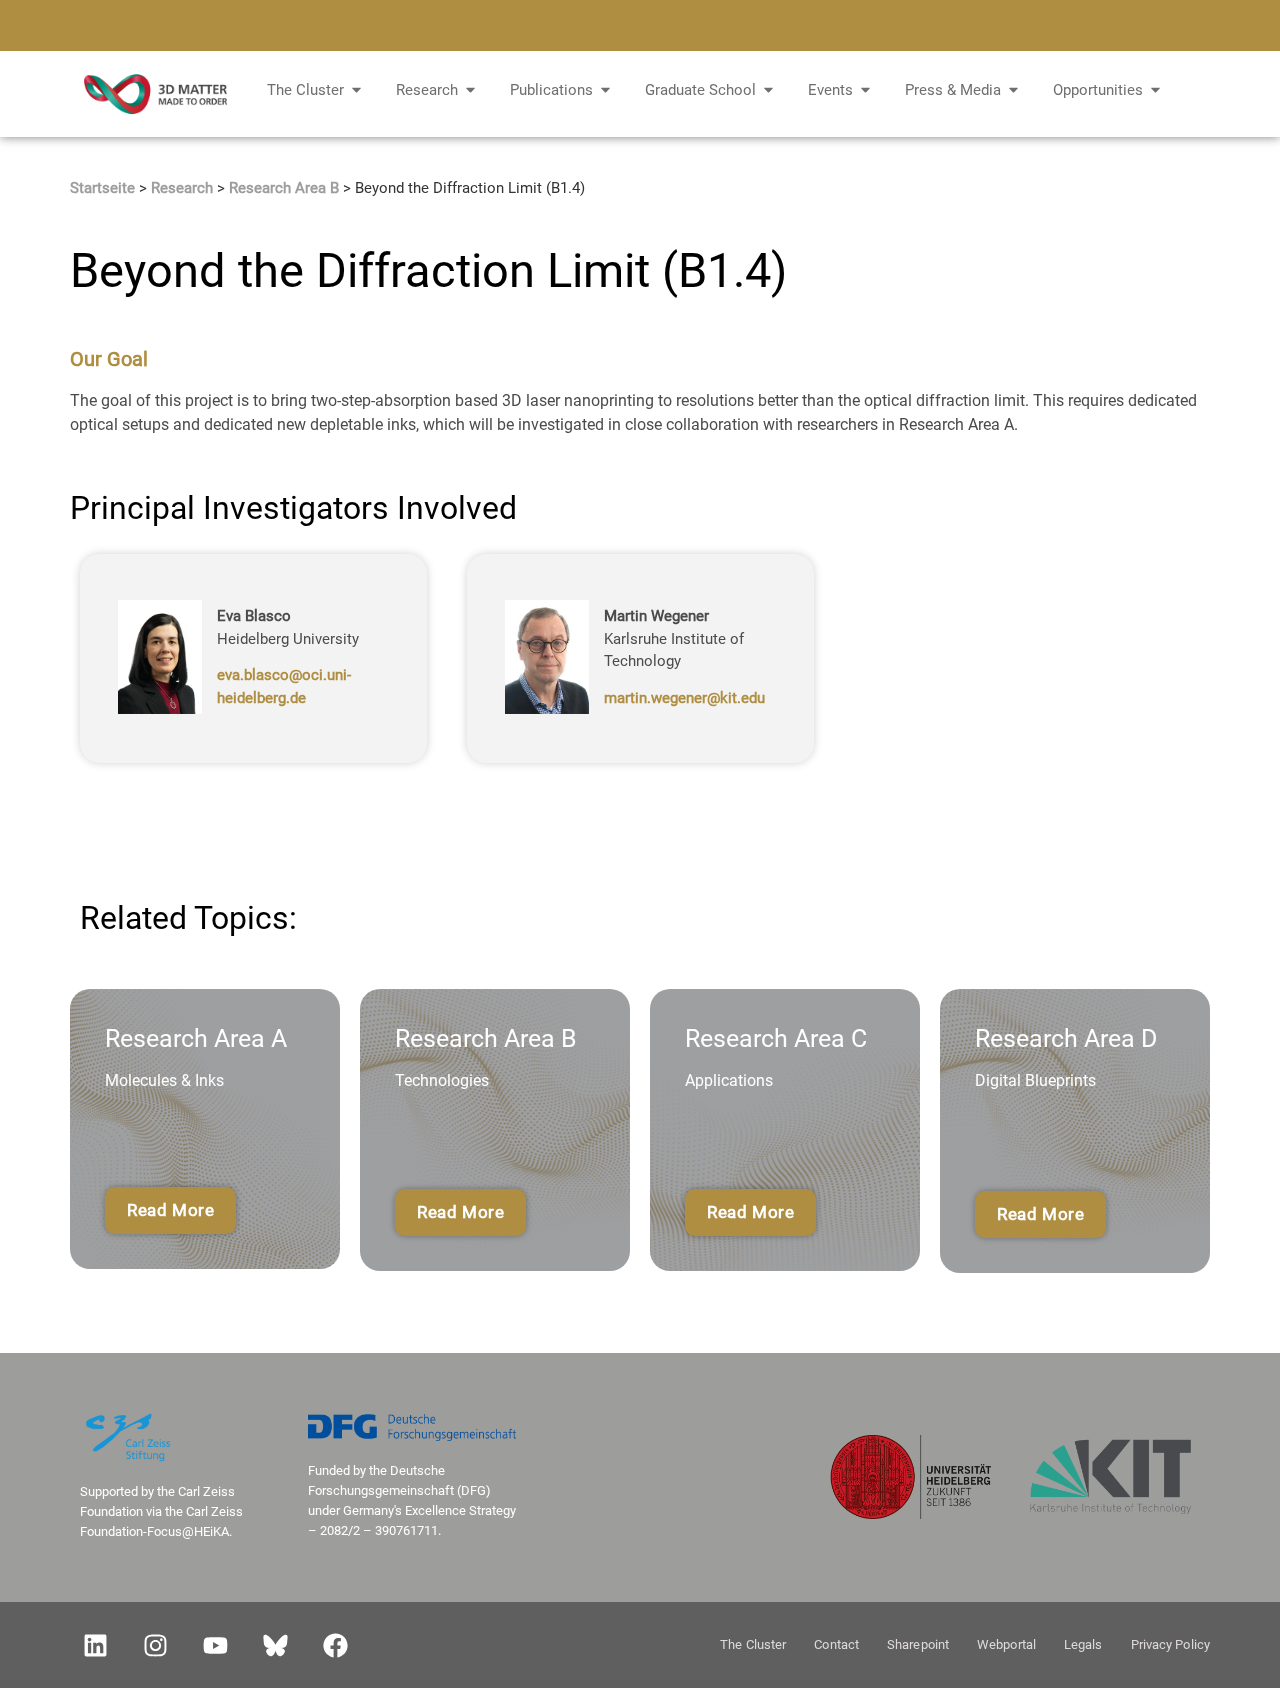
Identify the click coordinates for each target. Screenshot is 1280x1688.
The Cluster (753, 1644)
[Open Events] (865, 90)
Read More (170, 1210)
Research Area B (284, 188)
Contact (836, 1644)
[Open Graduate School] (768, 90)
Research (182, 188)
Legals (1083, 1644)
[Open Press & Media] (1013, 90)
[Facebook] (335, 1645)
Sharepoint (918, 1644)
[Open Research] (470, 90)
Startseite (102, 188)
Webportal (1006, 1644)
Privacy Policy (1170, 1644)
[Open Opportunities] (1155, 90)
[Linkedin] (95, 1645)
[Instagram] (155, 1645)
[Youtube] (215, 1645)
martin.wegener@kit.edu (684, 697)
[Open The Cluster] (356, 90)
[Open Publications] (605, 90)
